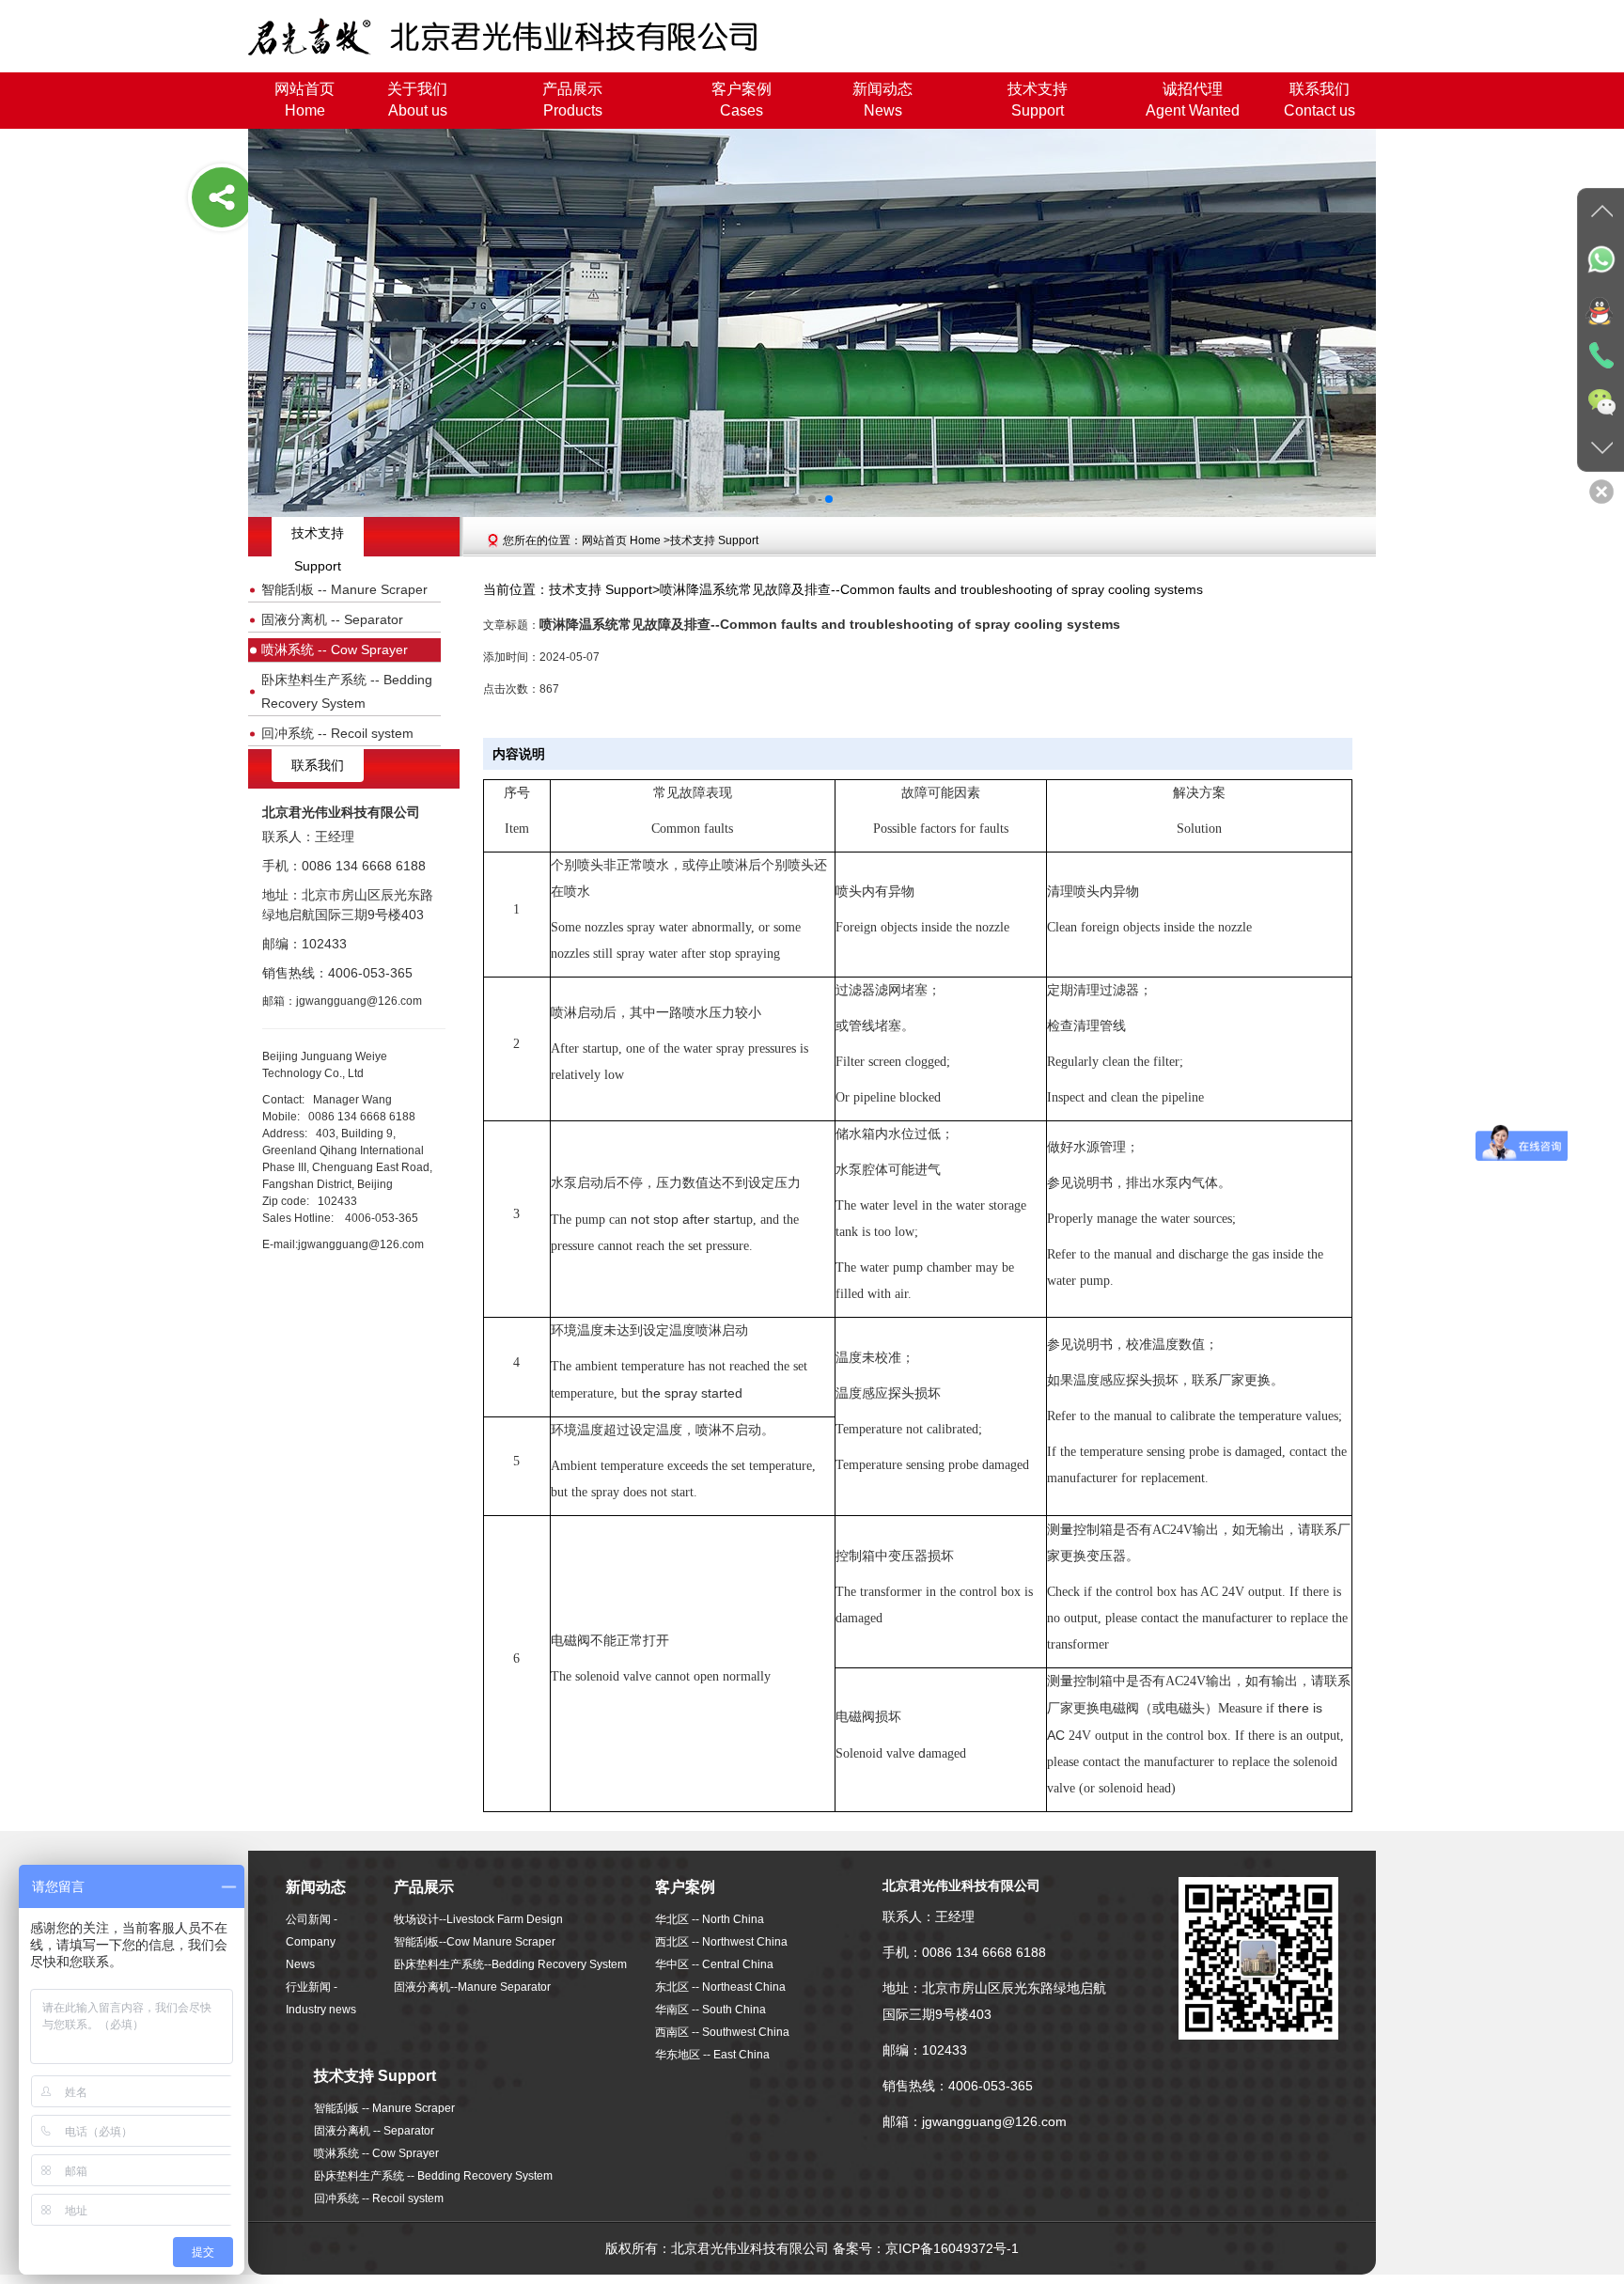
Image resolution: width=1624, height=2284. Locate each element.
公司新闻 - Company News (312, 1942)
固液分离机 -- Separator (332, 619)
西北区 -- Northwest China (721, 1942)
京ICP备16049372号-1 (952, 2248)
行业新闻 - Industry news (321, 1998)
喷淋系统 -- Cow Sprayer (335, 649)
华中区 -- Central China (714, 1964)
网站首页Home (304, 100)
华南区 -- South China (710, 2010)
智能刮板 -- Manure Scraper (344, 589)
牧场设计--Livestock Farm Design (478, 1919)
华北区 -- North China (710, 1919)
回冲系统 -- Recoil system (337, 733)
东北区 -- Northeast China (720, 1987)
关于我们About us (417, 100)
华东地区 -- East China (712, 2055)
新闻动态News (882, 100)
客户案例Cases (742, 100)
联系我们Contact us (1319, 100)
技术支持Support (1038, 100)
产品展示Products (572, 100)
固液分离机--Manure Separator (472, 1987)
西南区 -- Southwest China (722, 2032)
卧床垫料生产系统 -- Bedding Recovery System (347, 691)
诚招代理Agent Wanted (1193, 100)
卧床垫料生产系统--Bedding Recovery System (510, 1964)
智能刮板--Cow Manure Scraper (475, 1942)
